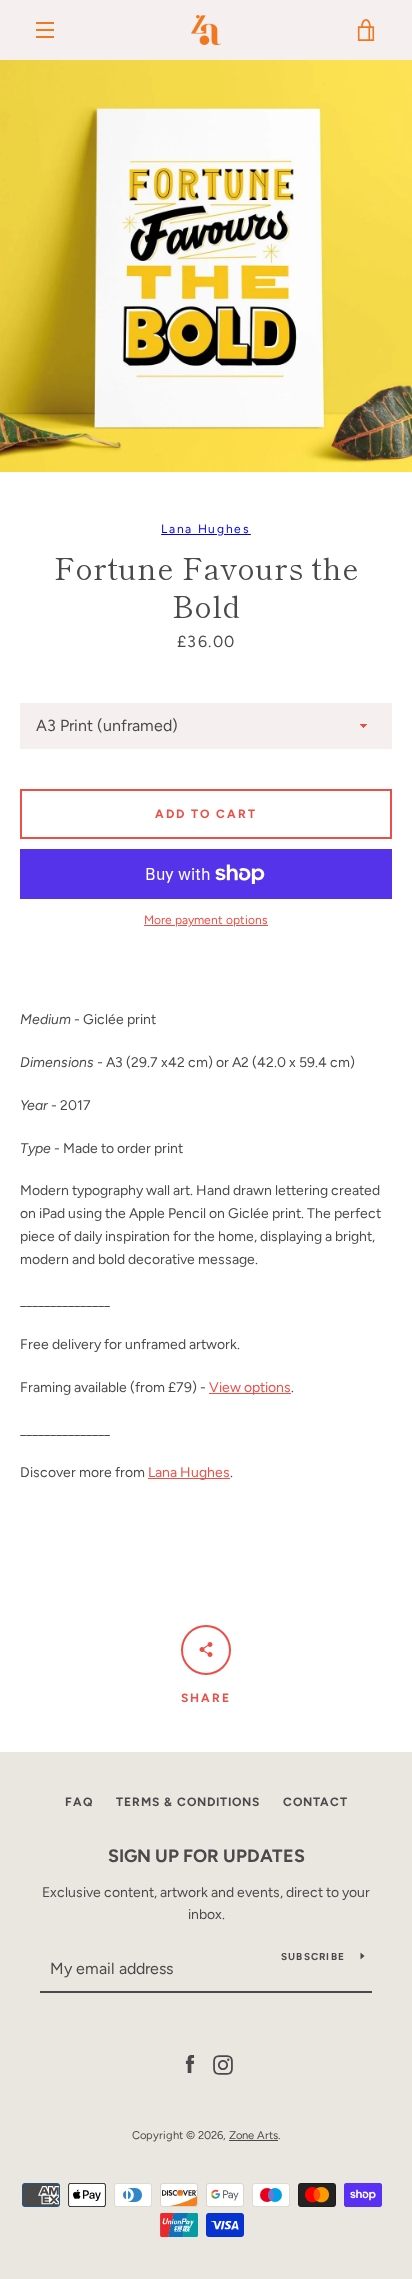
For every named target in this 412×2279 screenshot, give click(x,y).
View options (250, 1387)
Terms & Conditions (188, 1802)
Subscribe (313, 1956)
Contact (315, 1802)
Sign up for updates (206, 1856)
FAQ (79, 1802)
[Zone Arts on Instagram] (223, 2063)
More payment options (206, 920)
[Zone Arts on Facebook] (190, 2063)
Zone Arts (253, 2135)
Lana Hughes (206, 529)
